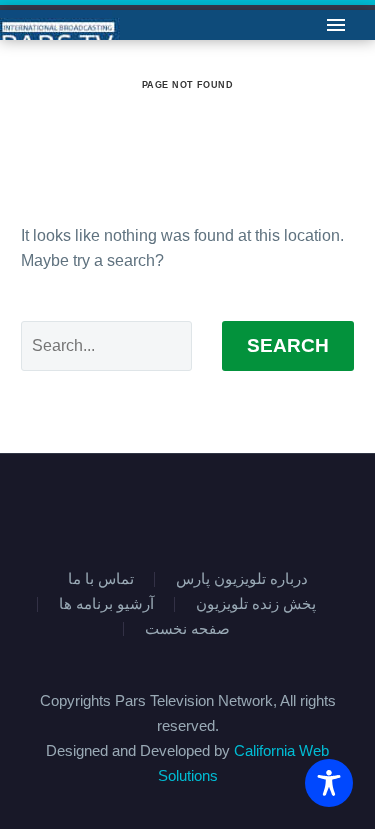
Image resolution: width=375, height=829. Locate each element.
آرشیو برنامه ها (106, 604)
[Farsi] (201, 508)
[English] (175, 508)
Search (288, 345)
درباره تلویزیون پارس (242, 579)
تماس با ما (183, 55)
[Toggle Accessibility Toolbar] (329, 783)
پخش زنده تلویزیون (256, 604)
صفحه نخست (187, 629)
